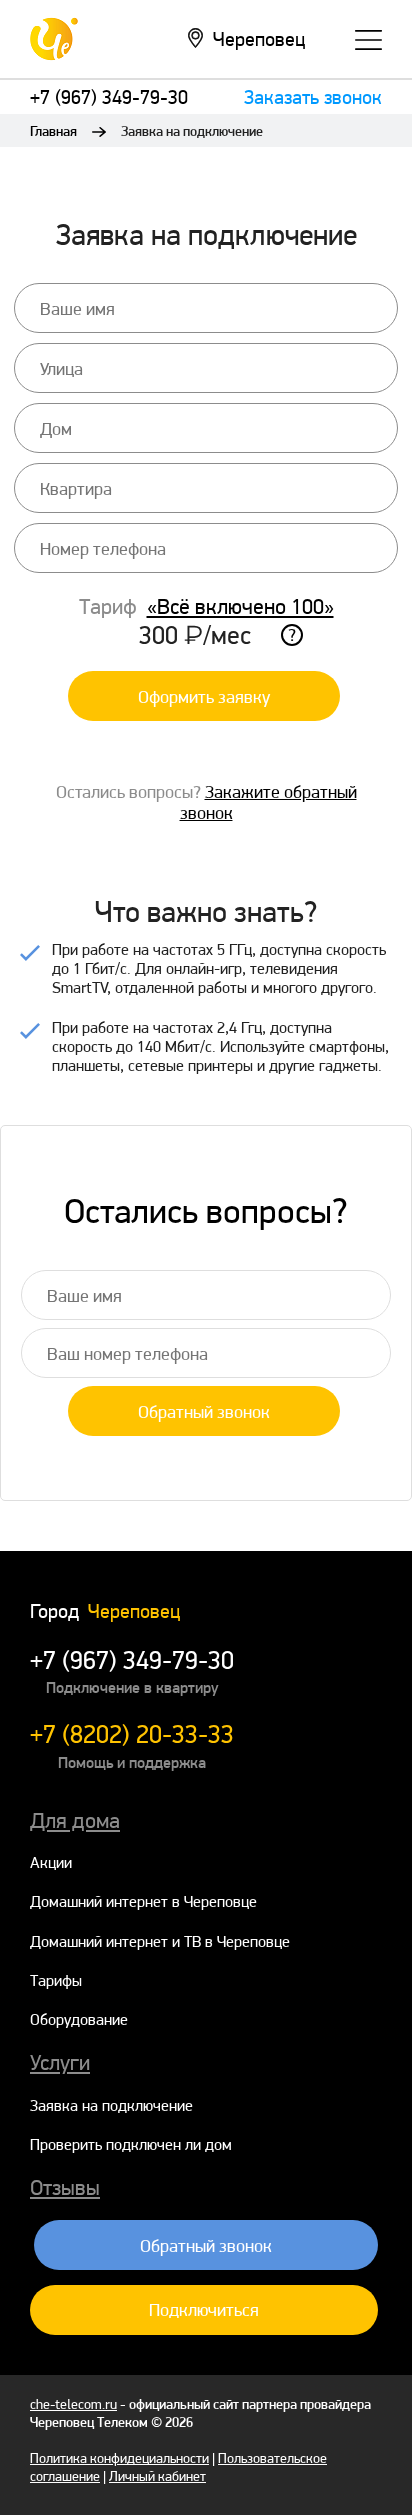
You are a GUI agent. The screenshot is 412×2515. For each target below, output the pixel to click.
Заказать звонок (313, 97)
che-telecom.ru (73, 2404)
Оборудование (79, 2019)
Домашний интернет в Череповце (143, 1901)
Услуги (60, 2062)
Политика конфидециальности (119, 2458)
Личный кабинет (157, 2476)
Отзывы (65, 2187)
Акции (51, 1862)
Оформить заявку (204, 696)
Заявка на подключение (111, 2105)
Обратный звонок (204, 1411)
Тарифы (56, 1980)
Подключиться (204, 2309)
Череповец (259, 39)
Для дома (75, 1820)
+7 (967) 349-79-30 (109, 97)
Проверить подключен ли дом (131, 2144)
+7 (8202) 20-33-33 (132, 1734)
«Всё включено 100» (240, 606)
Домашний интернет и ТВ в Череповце (160, 1941)
